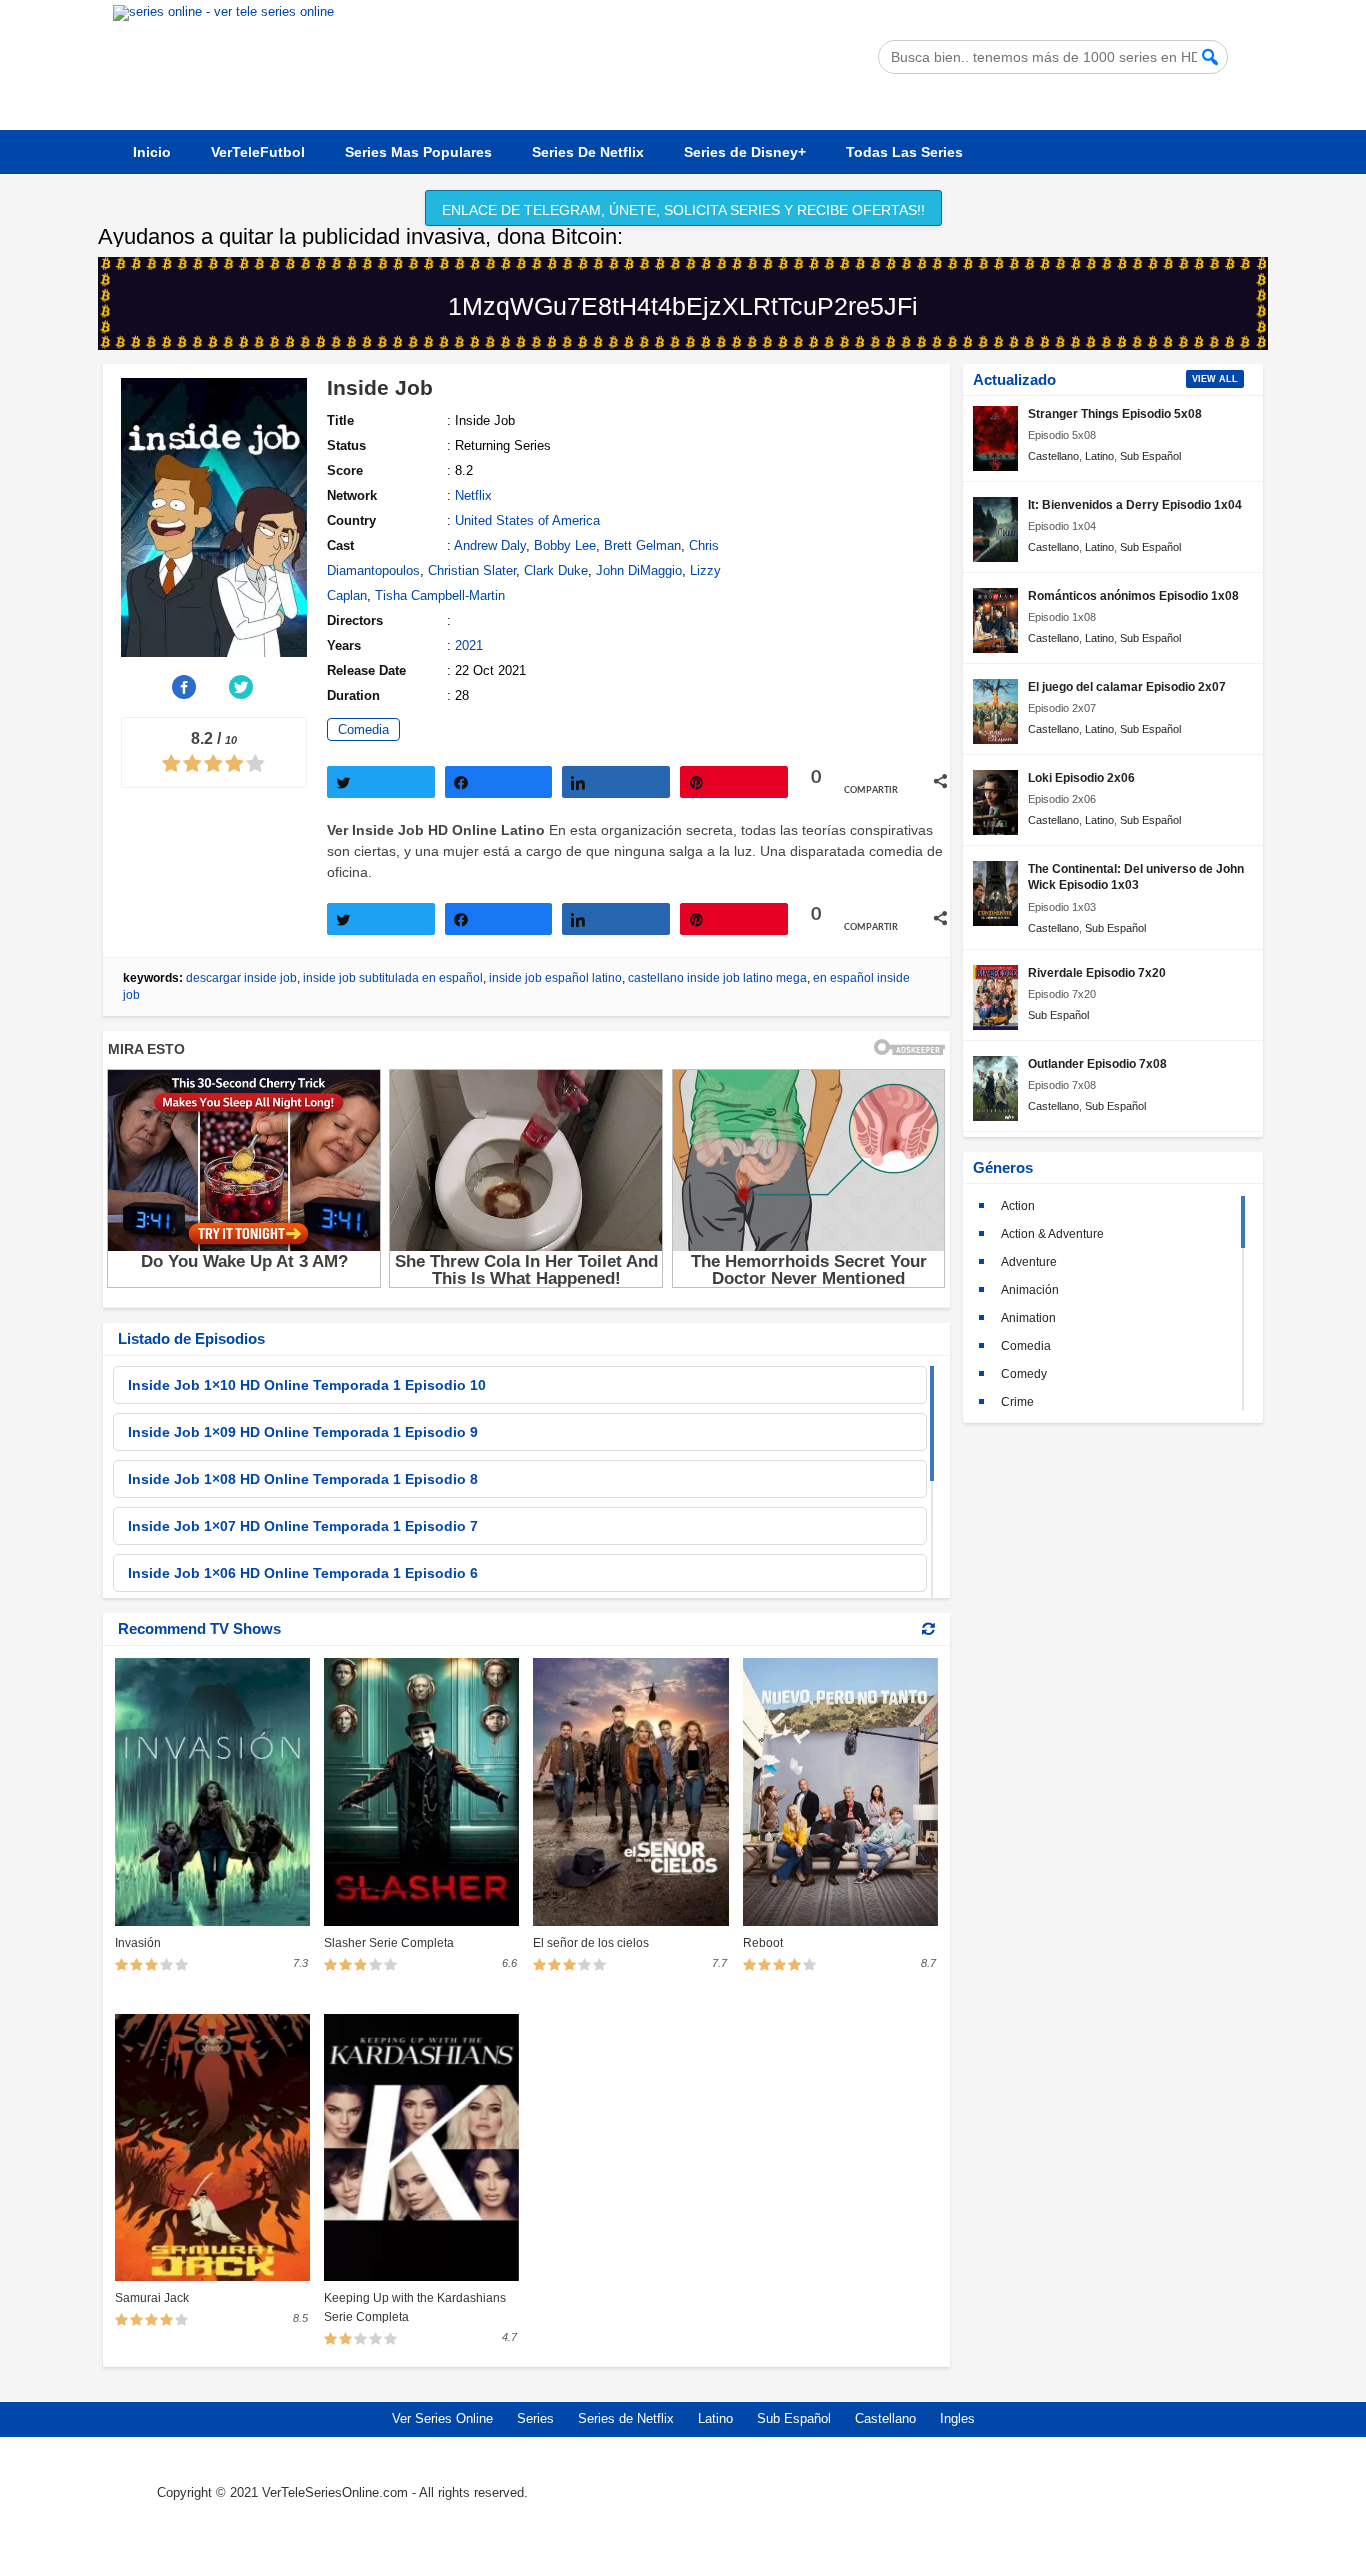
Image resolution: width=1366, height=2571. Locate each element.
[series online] (1110, 2507)
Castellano (1053, 456)
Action (1018, 1206)
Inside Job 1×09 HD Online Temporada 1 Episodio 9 (303, 1432)
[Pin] (734, 782)
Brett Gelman (642, 545)
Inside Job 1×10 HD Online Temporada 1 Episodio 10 (307, 1385)
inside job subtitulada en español (393, 978)
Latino (1099, 456)
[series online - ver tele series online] (223, 11)
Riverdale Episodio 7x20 (1097, 972)
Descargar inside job (241, 978)
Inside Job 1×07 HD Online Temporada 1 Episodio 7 (303, 1526)
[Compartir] (499, 782)
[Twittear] (381, 782)
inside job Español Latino (555, 978)
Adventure (1029, 1262)
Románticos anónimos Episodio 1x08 (1133, 595)
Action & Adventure (1052, 1234)
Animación (1030, 1290)
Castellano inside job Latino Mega (717, 978)
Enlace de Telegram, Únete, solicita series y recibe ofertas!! (683, 210)
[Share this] (185, 687)
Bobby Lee (565, 545)
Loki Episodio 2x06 (1081, 777)
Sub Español (1150, 456)
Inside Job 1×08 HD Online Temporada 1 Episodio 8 (303, 1479)
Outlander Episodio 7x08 (1097, 1063)
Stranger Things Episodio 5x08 (1115, 413)
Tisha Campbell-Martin (440, 595)
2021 (469, 645)
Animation (1028, 1318)
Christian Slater (472, 570)
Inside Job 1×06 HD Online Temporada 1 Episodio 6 (303, 1573)
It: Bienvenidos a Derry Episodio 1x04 (1135, 504)
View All (1215, 379)
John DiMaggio (639, 570)
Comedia (363, 729)
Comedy (1024, 1374)
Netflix (473, 495)
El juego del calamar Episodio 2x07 (1127, 686)
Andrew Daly (490, 545)
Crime (1017, 1402)
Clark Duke (556, 570)
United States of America (527, 520)
